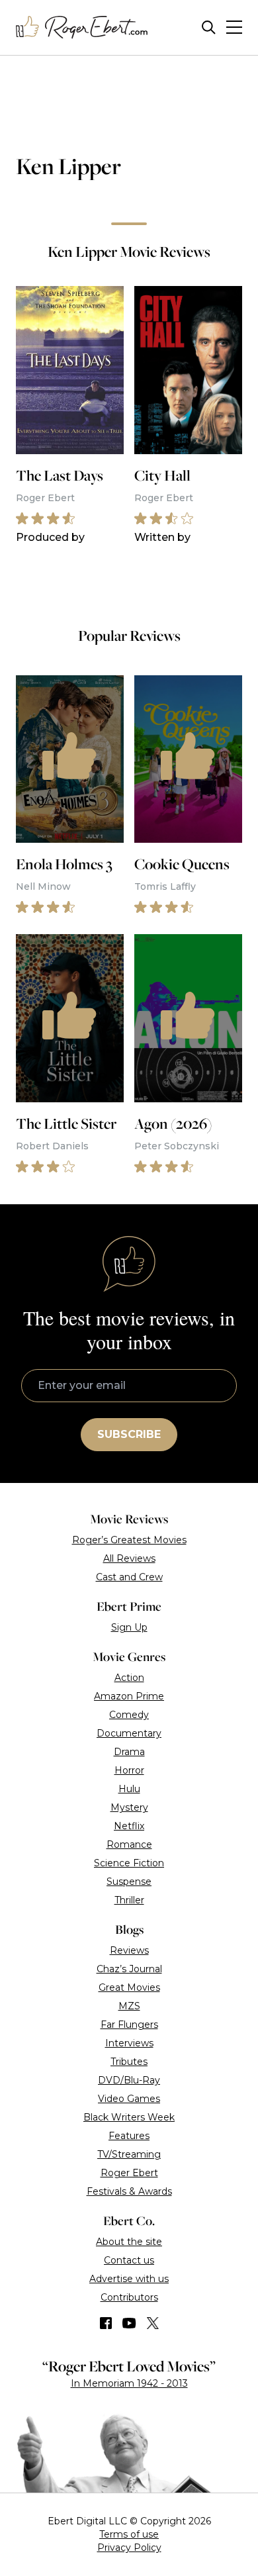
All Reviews (129, 1558)
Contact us (129, 2260)
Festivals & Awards (129, 2191)
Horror (129, 1770)
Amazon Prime (129, 1696)
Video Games (129, 2099)
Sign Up (129, 1627)
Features (129, 2136)
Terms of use (129, 2534)
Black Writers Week (129, 2117)
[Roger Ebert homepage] (82, 27)
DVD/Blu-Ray (129, 2080)
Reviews (129, 1950)
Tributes (129, 2062)
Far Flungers (129, 2025)
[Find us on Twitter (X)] (153, 2323)
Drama (129, 1752)
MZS (129, 2006)
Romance (129, 1844)
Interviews (129, 2043)
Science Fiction (129, 1863)
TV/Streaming (129, 2154)
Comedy (129, 1715)
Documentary (129, 1733)
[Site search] (209, 27)
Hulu (129, 1789)
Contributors (129, 2297)
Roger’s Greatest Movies (129, 1540)
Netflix (129, 1826)
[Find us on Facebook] (106, 2323)
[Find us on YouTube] (129, 2323)
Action (129, 1678)
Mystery (129, 1807)
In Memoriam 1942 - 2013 (129, 2383)
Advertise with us (129, 2279)
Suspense (129, 1882)
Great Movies (129, 1987)
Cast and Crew (129, 1577)
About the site (129, 2242)
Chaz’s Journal (129, 1969)
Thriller (129, 1900)
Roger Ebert (129, 2173)
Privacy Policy (129, 2548)
